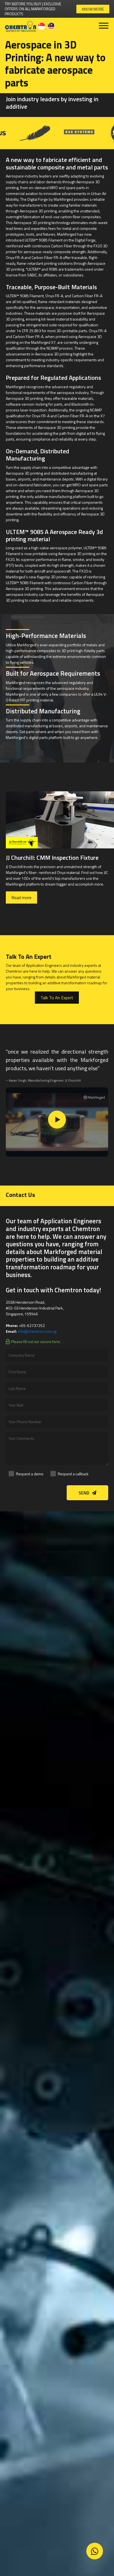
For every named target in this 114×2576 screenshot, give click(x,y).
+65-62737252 (32, 1325)
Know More (93, 9)
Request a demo (30, 1474)
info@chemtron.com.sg (37, 1331)
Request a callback (73, 1474)
